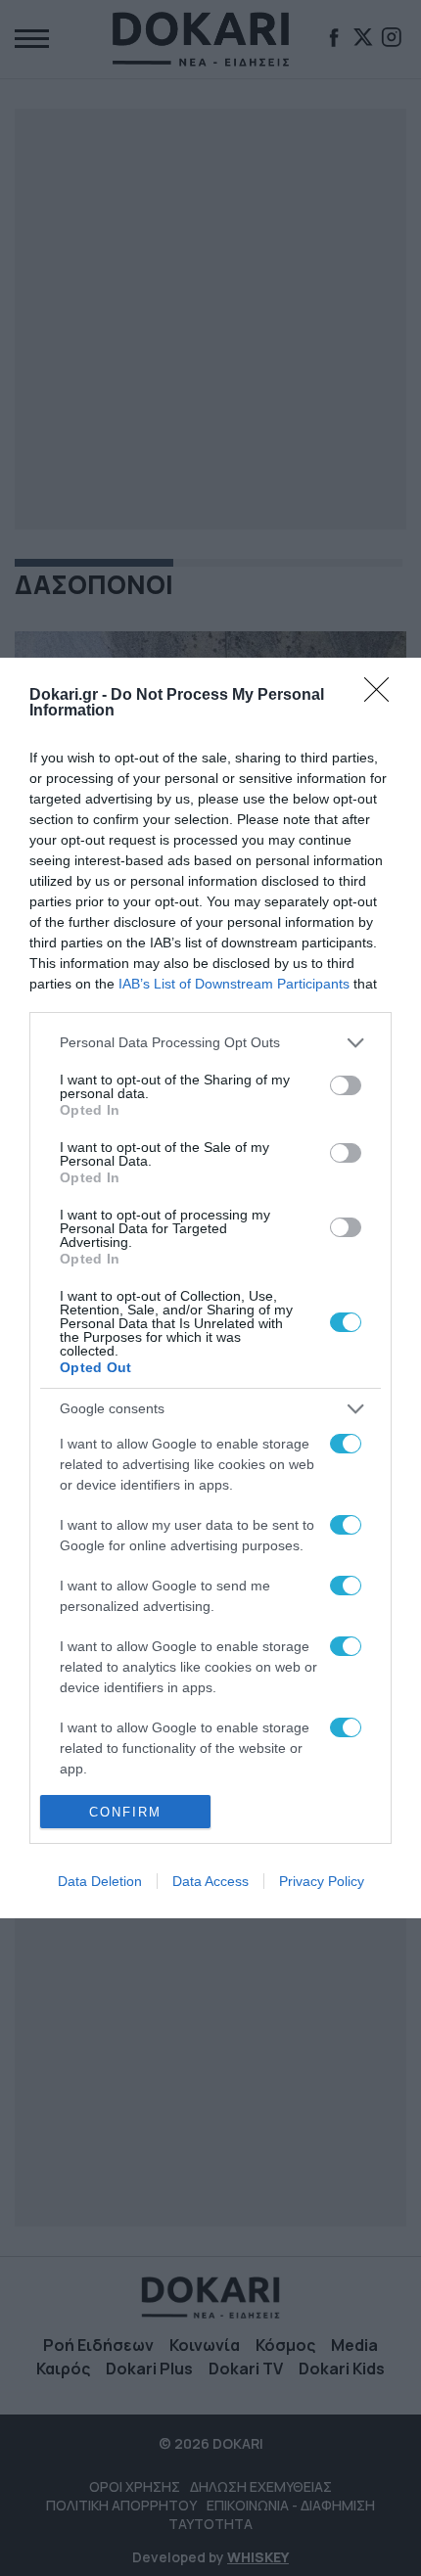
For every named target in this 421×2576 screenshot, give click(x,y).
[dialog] (210, 1288)
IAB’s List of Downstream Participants (234, 984)
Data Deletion (100, 1881)
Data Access (210, 1881)
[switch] (346, 1085)
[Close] (383, 696)
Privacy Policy (322, 1881)
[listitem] (210, 1043)
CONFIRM (125, 1812)
